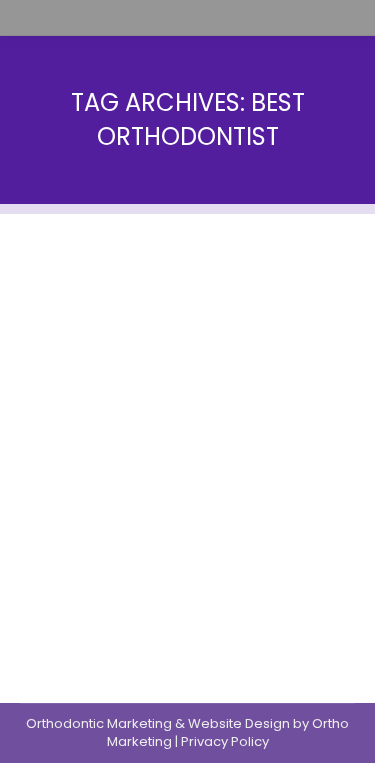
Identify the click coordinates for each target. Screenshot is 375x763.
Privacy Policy (225, 741)
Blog (34, 398)
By (96, 399)
